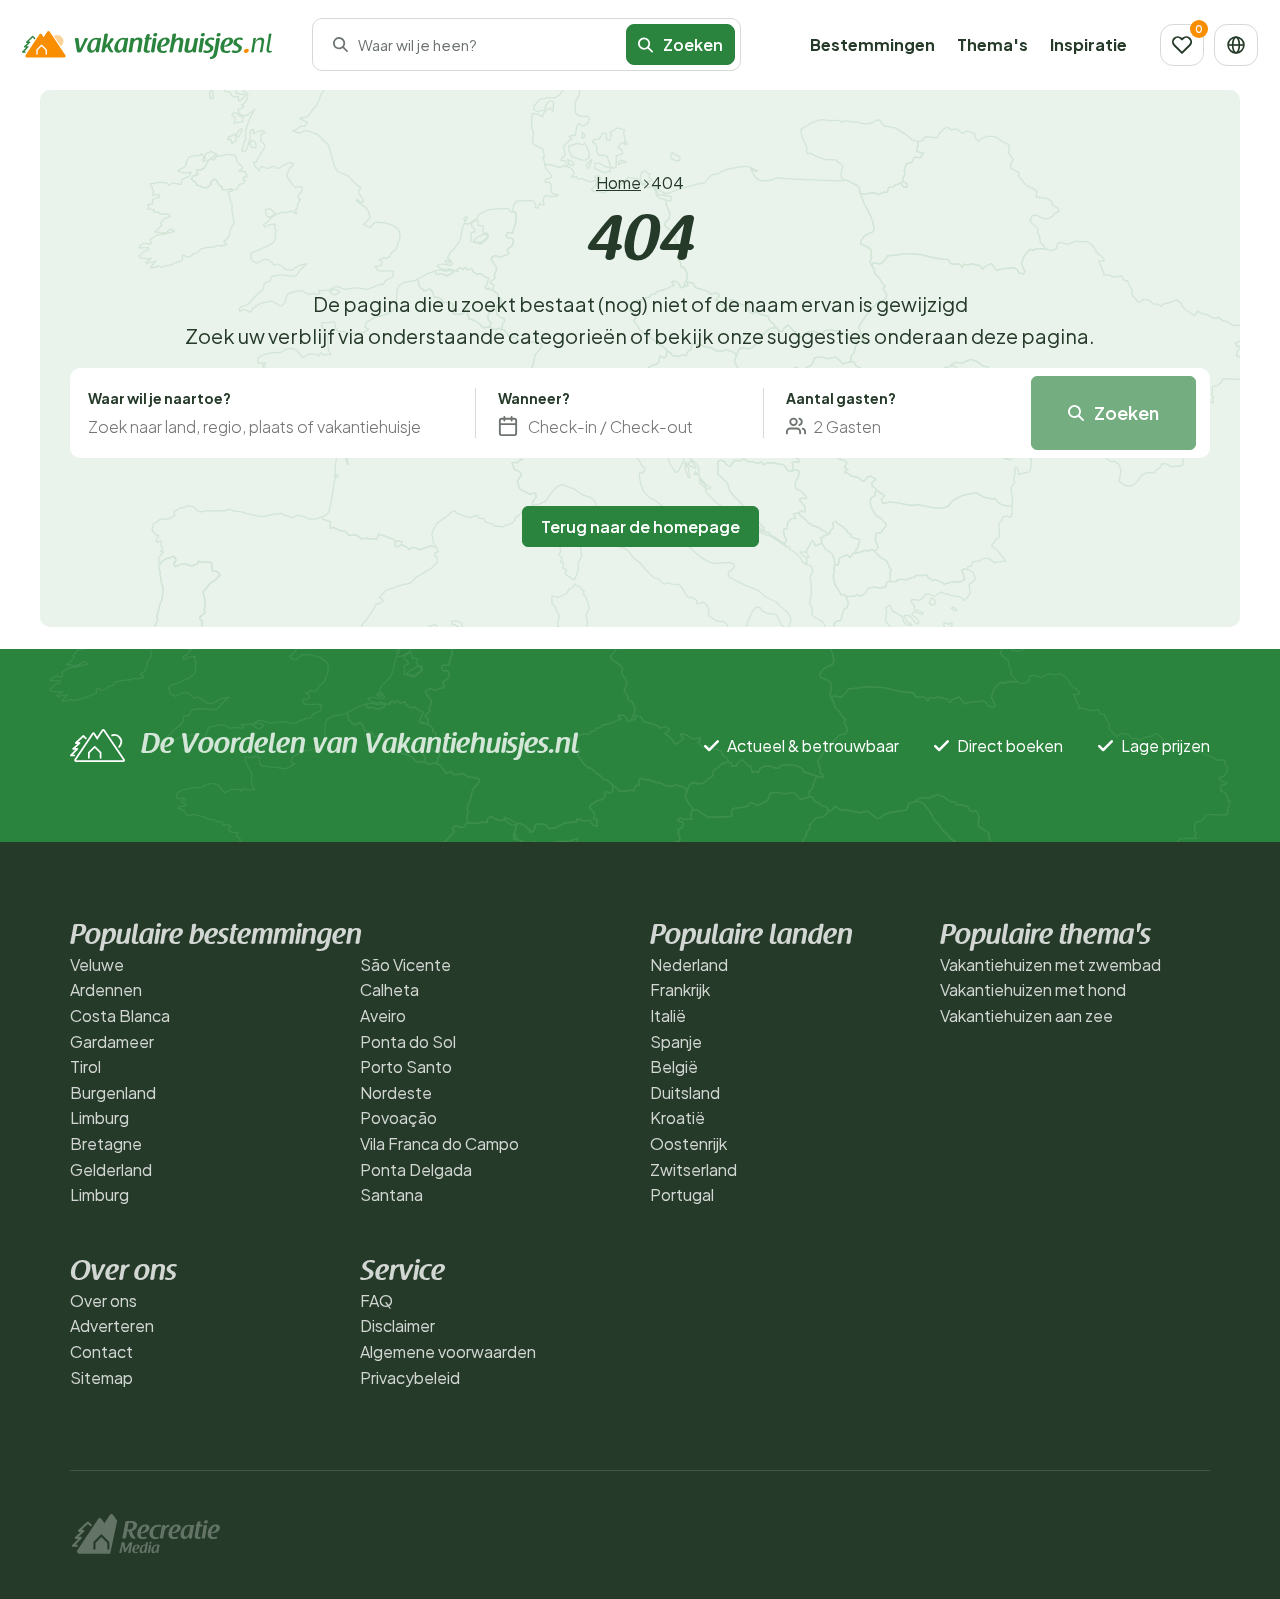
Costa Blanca (120, 1015)
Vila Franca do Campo (439, 1143)
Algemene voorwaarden (448, 1351)
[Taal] (1236, 45)
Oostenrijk (688, 1143)
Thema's (992, 44)
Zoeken (1126, 412)
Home (618, 182)
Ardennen (106, 989)
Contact (101, 1351)
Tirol (85, 1066)
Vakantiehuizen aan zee (1026, 1015)
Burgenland (113, 1092)
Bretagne (106, 1143)
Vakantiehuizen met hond (1033, 989)
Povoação (398, 1117)
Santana (391, 1194)
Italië (668, 1015)
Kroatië (677, 1117)
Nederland (689, 964)
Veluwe (97, 964)
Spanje (676, 1041)
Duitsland (685, 1092)
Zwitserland (693, 1169)
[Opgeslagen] (1182, 45)
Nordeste (396, 1092)
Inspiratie (1088, 44)
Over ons (103, 1300)
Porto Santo (406, 1066)
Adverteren (112, 1325)
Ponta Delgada (416, 1169)
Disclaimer (397, 1325)
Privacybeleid (410, 1377)
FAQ (376, 1300)
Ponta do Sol (408, 1041)
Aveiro (383, 1015)
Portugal (682, 1194)
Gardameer (112, 1041)
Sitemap (101, 1377)
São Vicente (405, 964)
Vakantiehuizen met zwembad (1050, 964)
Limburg (99, 1117)
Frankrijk (680, 989)
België (674, 1066)
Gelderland (111, 1169)
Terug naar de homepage (640, 526)
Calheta (389, 989)
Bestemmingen (872, 44)
